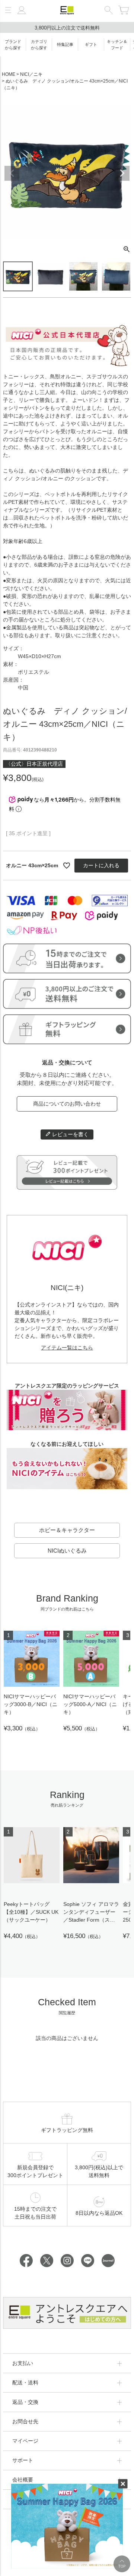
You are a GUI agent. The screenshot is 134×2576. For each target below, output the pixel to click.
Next (122, 173)
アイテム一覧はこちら (67, 1348)
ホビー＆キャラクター (67, 1530)
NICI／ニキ (31, 74)
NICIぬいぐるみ (67, 1551)
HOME (9, 74)
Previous (12, 173)
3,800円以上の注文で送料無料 (67, 28)
